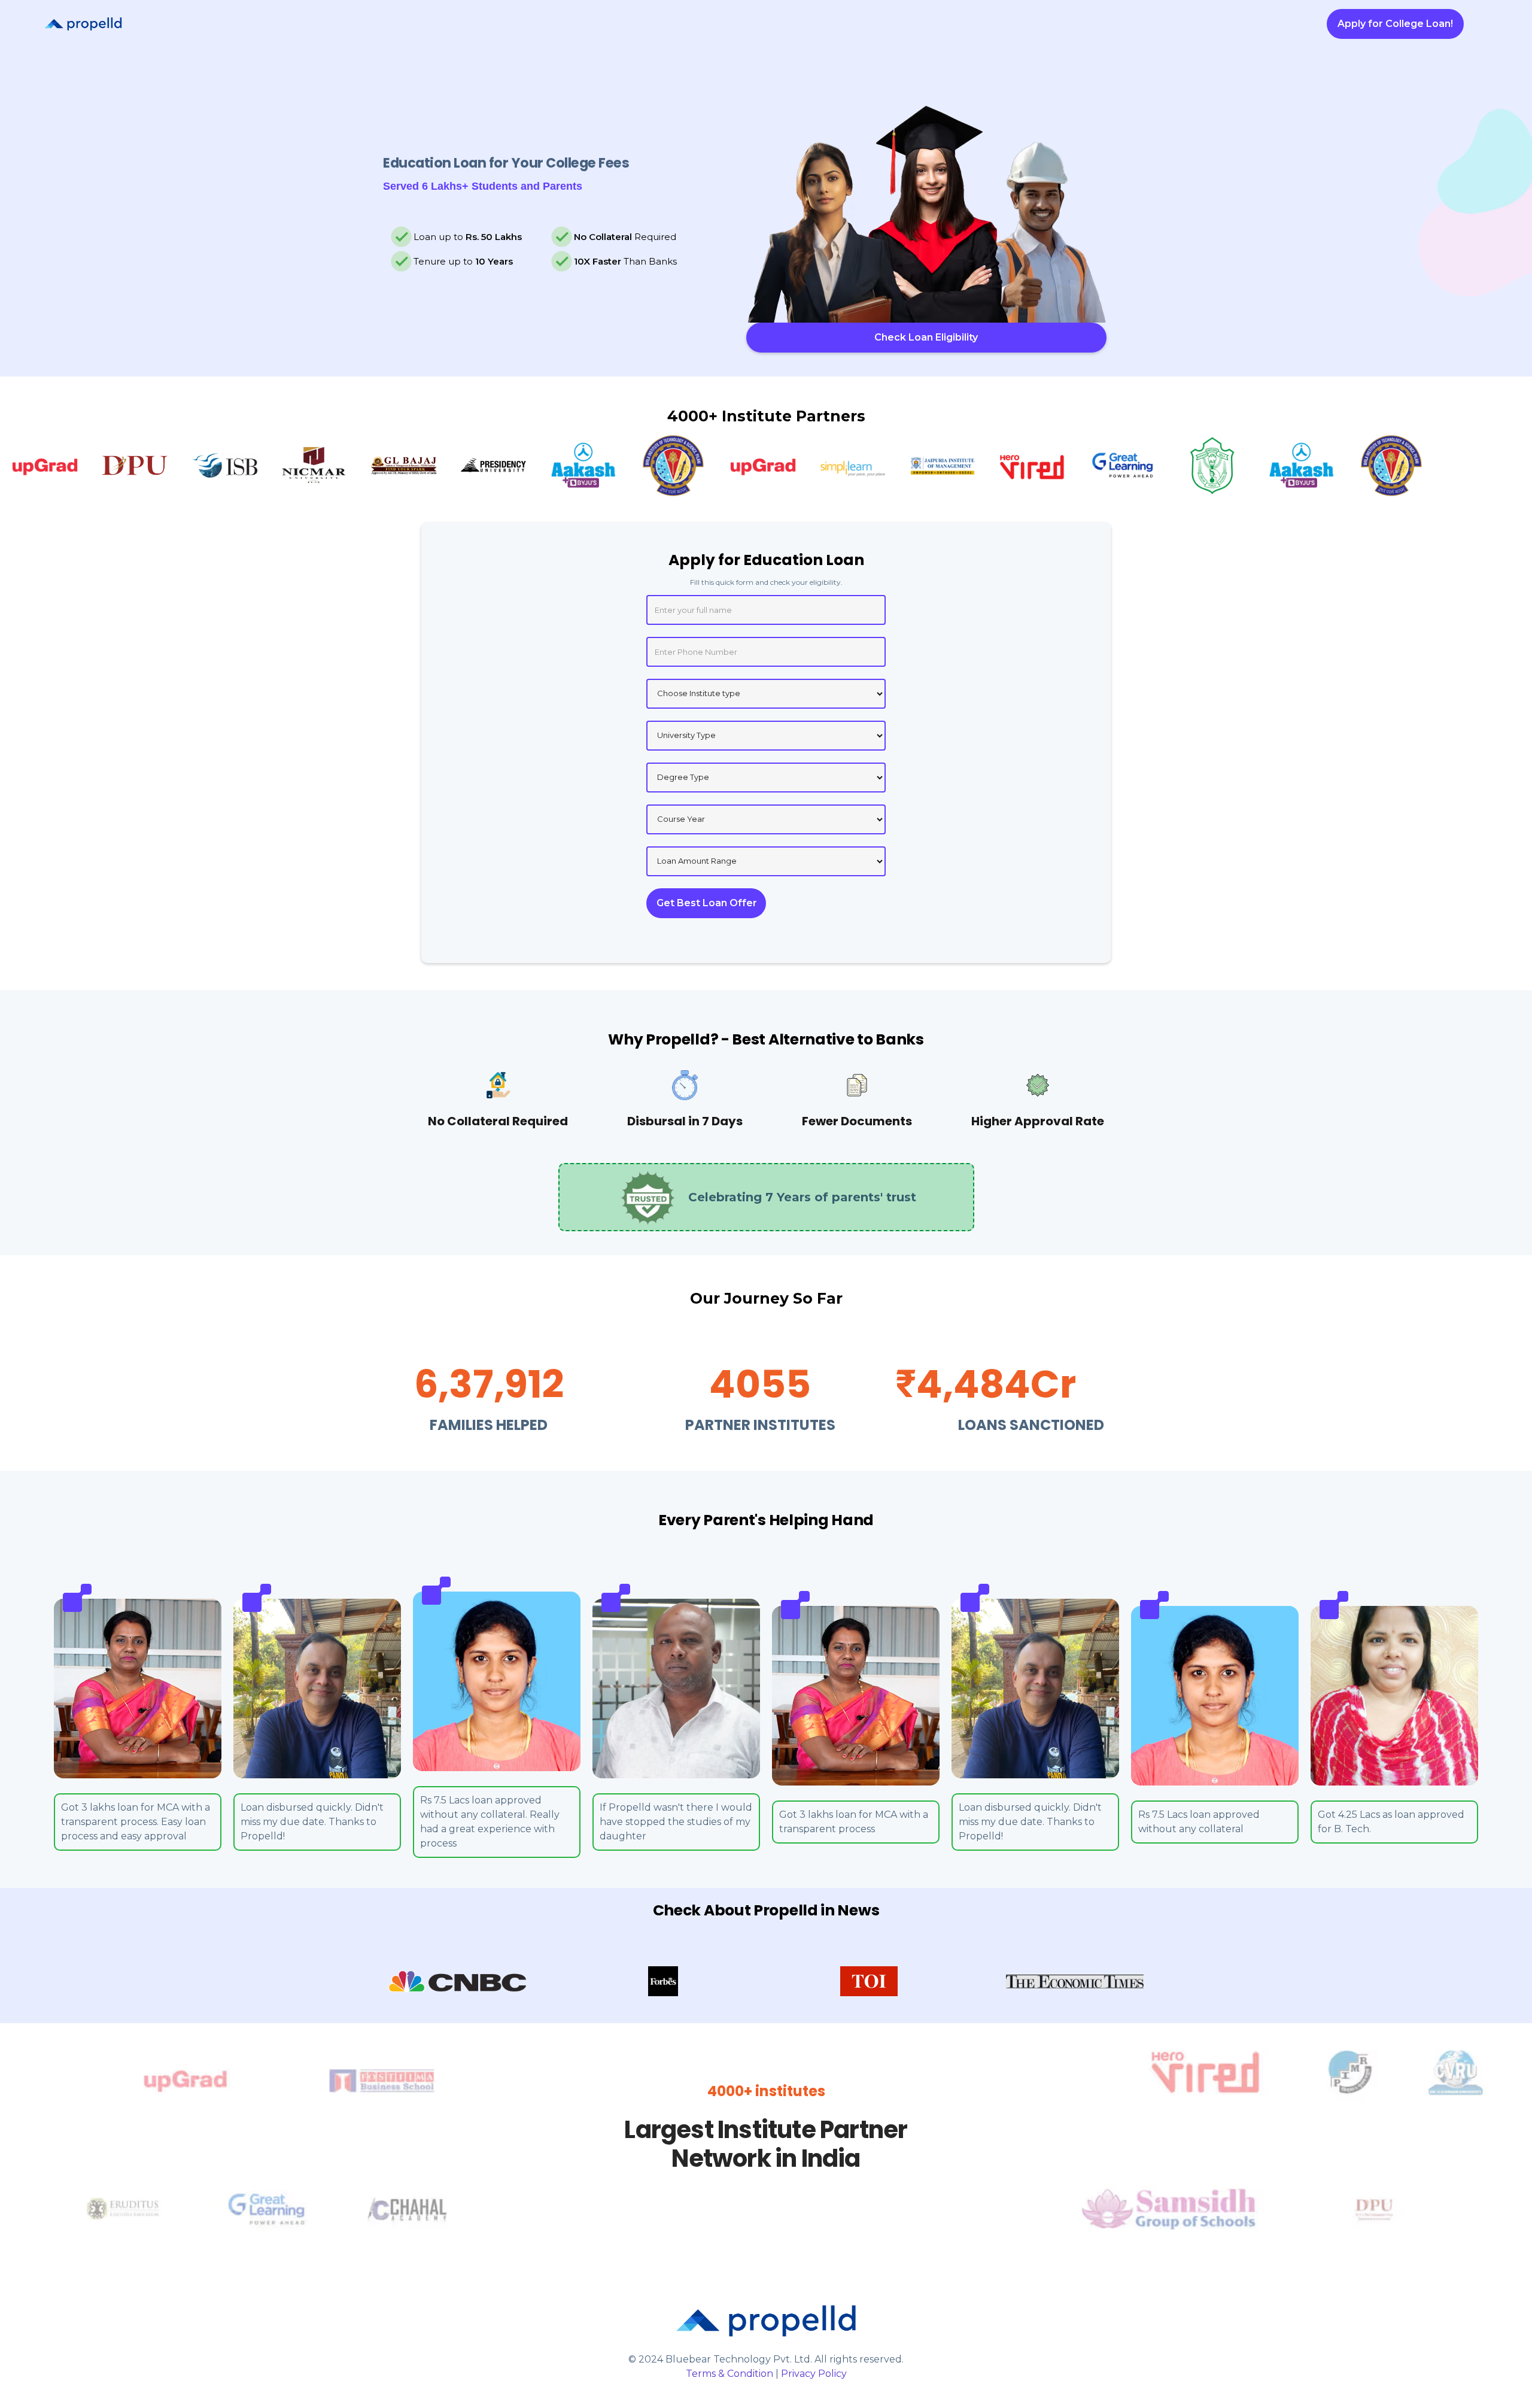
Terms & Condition (729, 2374)
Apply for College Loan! (1395, 24)
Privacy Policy (814, 2374)
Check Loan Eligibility (926, 337)
